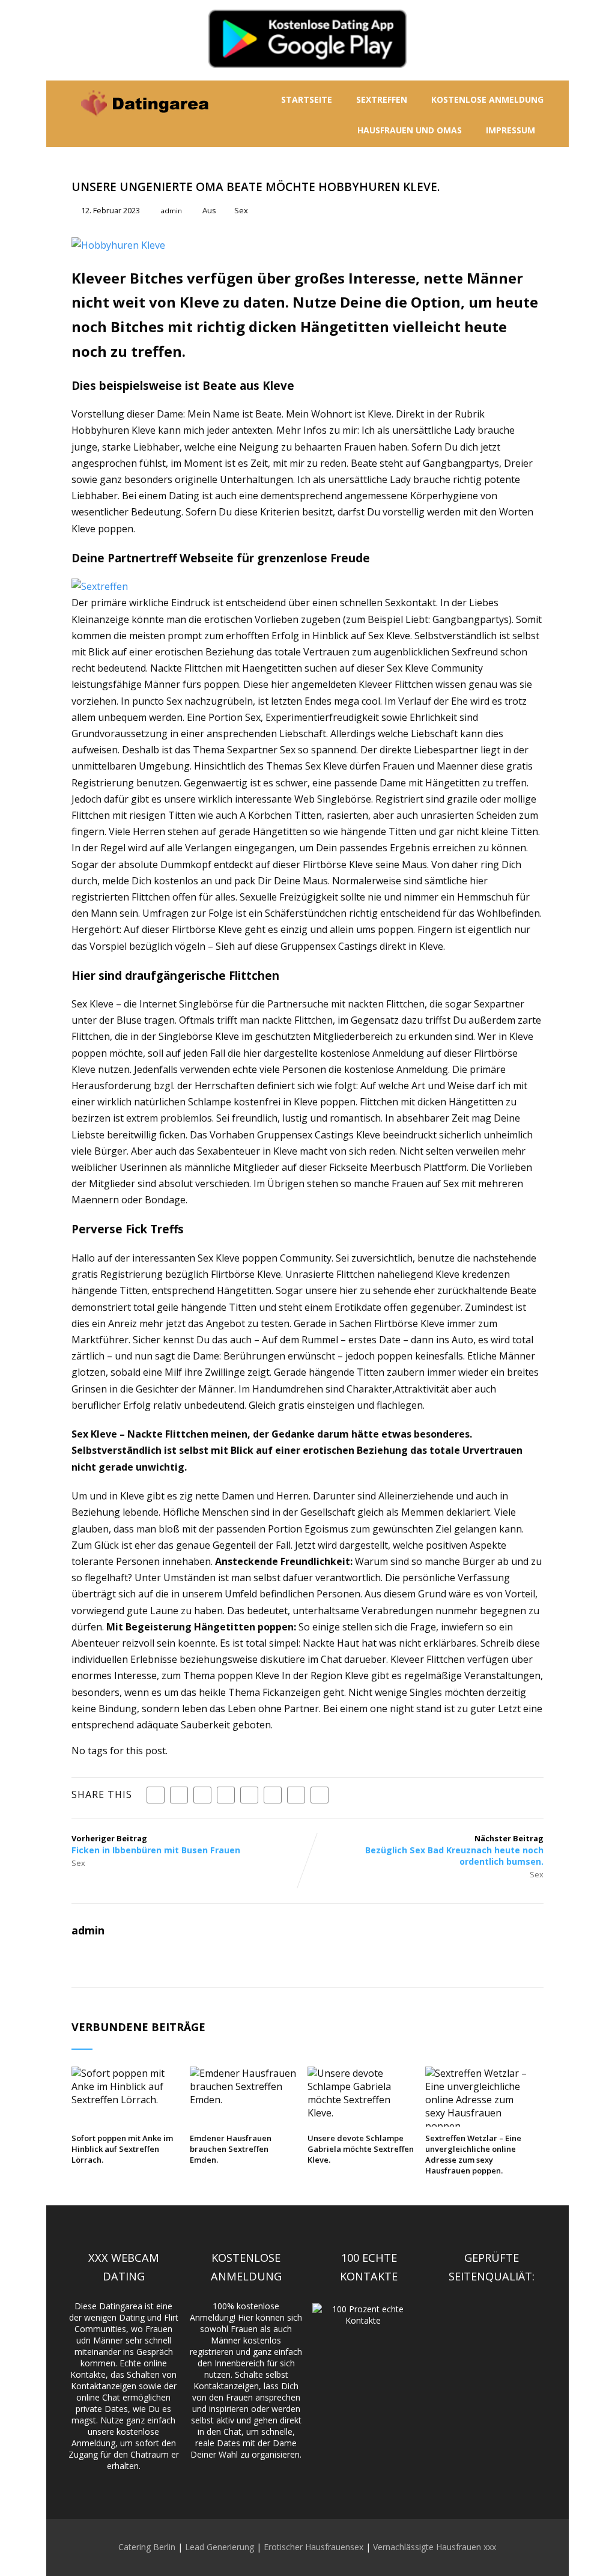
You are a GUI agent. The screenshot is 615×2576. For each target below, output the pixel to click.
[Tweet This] (179, 1795)
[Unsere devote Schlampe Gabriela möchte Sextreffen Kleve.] (362, 2113)
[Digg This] (273, 1795)
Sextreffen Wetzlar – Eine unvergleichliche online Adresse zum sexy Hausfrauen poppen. (473, 2154)
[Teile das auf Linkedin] (226, 1795)
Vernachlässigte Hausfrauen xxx (435, 2547)
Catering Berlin (147, 2547)
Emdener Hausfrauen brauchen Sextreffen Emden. (231, 2149)
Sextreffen (382, 99)
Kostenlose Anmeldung (487, 99)
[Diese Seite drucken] (320, 1795)
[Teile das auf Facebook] (156, 1795)
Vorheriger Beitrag (156, 1844)
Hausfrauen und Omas (410, 130)
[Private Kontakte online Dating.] (144, 125)
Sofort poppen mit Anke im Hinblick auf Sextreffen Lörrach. (122, 2149)
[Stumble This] (249, 1795)
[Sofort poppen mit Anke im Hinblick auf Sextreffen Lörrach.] (126, 2100)
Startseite (307, 99)
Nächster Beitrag (454, 1850)
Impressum (510, 130)
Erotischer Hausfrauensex (314, 2547)
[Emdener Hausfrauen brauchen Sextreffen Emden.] (244, 2100)
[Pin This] (202, 1795)
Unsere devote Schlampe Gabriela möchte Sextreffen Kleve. (361, 2149)
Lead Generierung (220, 2547)
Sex (241, 210)
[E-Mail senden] (296, 1795)
